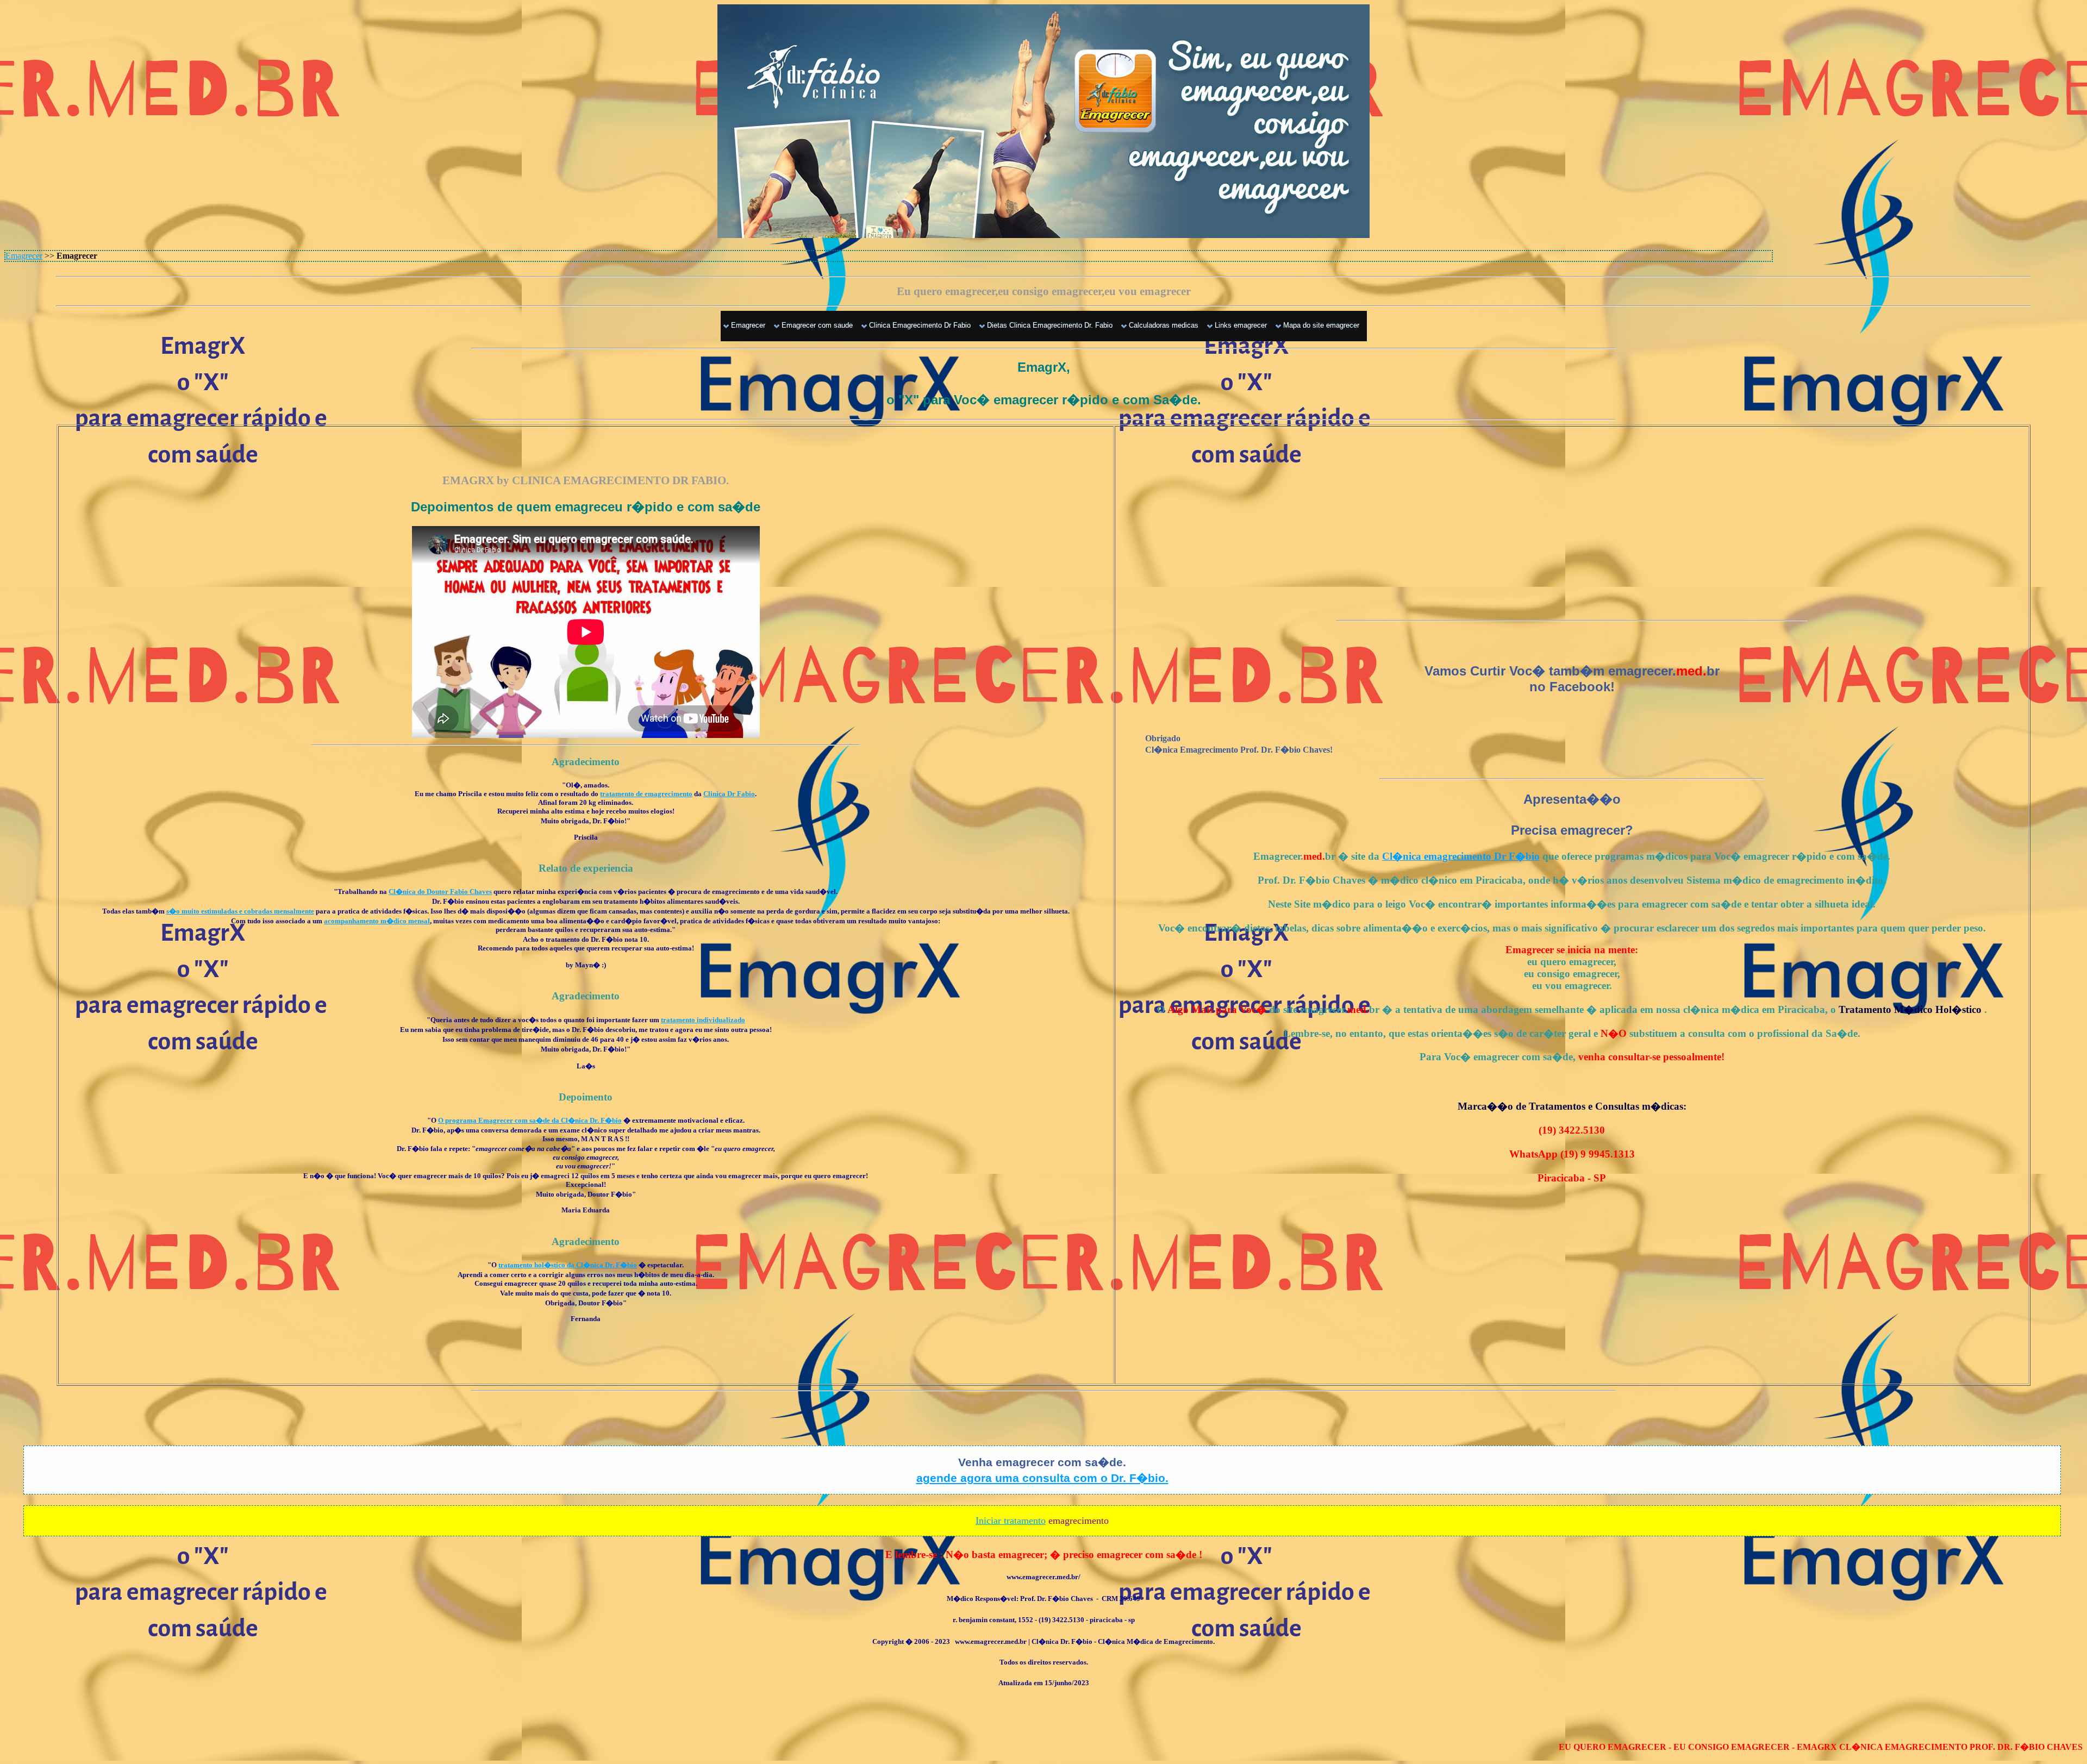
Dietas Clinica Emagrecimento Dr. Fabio (1050, 325)
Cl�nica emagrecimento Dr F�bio (1461, 856)
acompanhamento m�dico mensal (377, 921)
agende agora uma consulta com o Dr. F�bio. (1042, 1478)
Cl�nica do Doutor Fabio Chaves (440, 892)
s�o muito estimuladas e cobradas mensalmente (240, 911)
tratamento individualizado (703, 1020)
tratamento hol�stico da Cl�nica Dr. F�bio (568, 1265)
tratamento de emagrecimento (646, 794)
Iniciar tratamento (1011, 1521)
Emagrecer (24, 256)
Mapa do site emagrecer (1321, 325)
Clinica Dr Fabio (729, 794)
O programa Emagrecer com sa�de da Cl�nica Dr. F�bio (530, 1120)
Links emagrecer (1241, 325)
